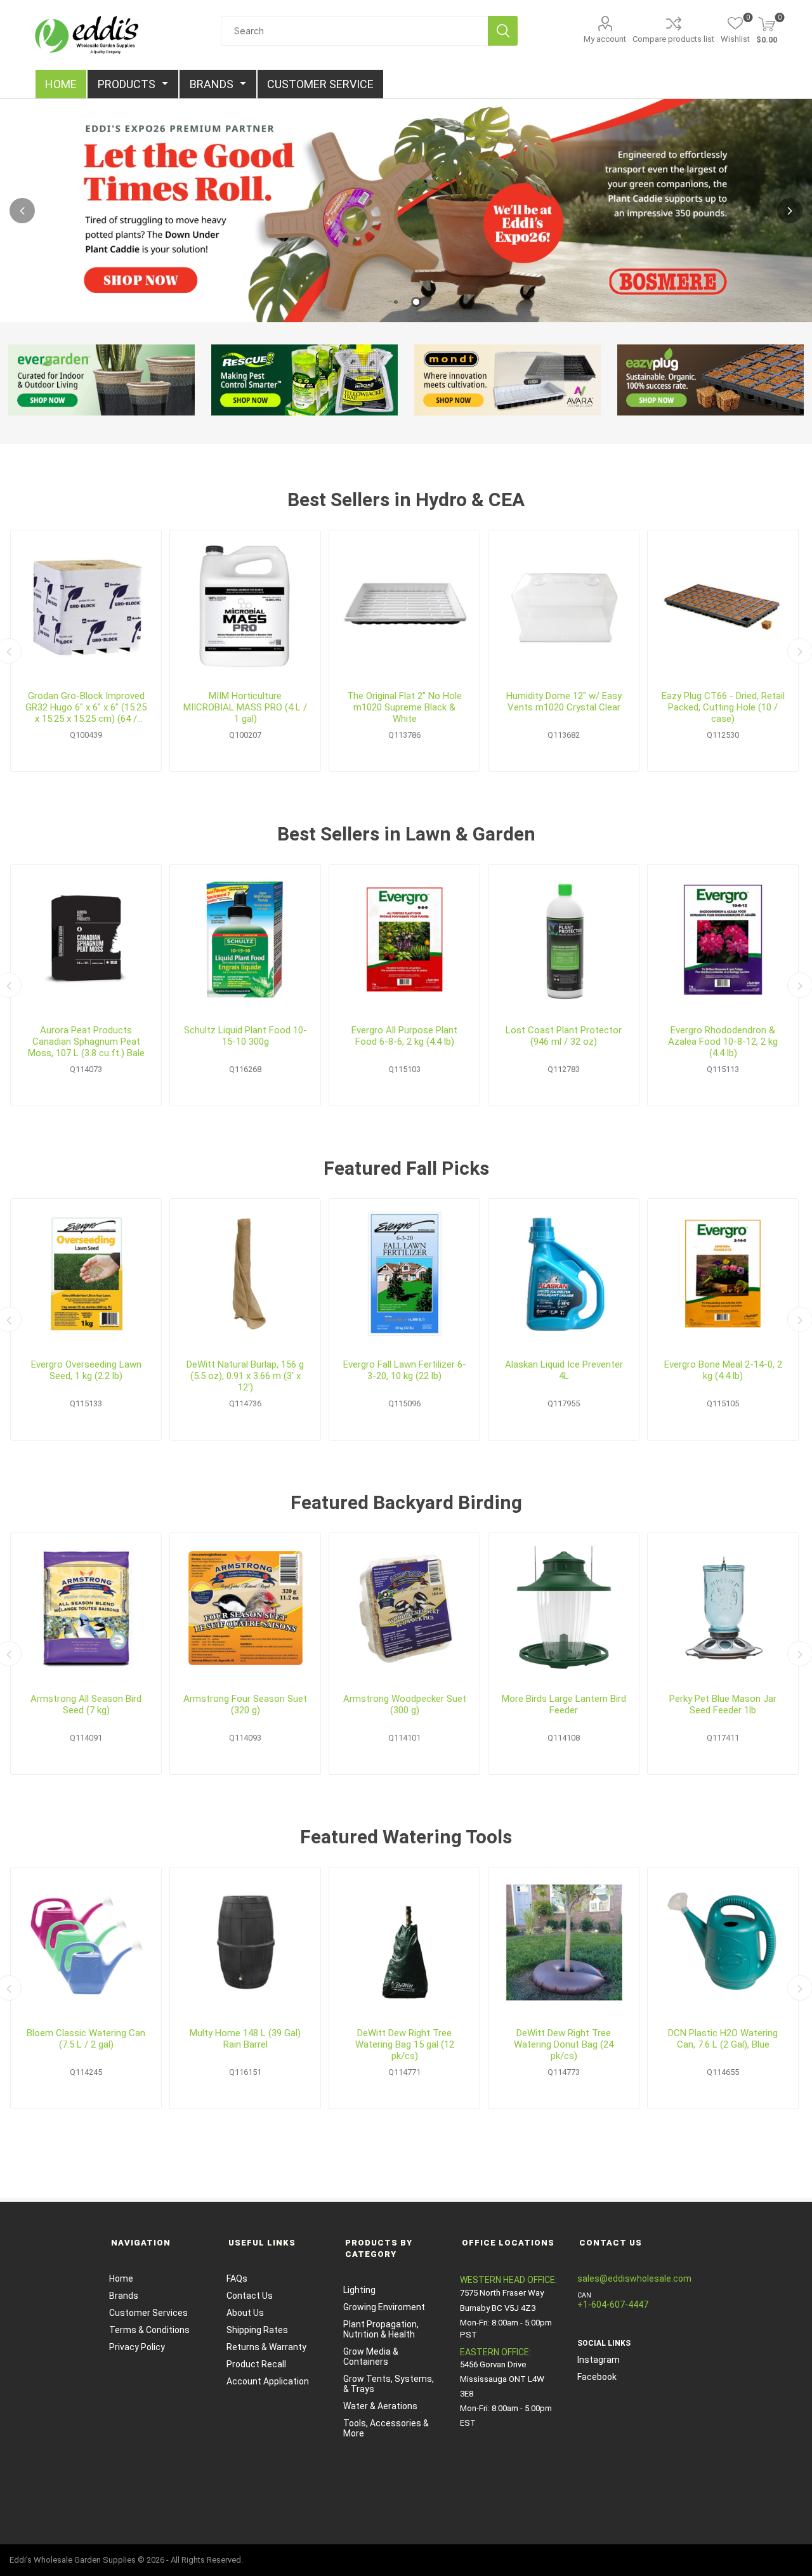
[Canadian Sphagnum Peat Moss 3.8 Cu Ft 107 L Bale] (86, 940)
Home (121, 2279)
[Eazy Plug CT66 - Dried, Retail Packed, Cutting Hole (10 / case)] (723, 605)
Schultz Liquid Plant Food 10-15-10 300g (246, 1036)
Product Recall (256, 2364)
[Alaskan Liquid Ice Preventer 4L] (564, 1274)
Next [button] (790, 211)
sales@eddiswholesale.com (634, 2279)
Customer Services (148, 2313)
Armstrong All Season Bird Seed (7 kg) (86, 1704)
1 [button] (396, 302)
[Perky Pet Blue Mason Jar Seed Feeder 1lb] (723, 1608)
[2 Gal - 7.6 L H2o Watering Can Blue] (723, 1943)
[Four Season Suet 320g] (245, 1608)
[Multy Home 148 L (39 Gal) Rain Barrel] (245, 1943)
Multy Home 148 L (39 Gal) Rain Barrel (245, 2039)
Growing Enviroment (384, 2307)
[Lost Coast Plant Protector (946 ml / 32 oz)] (564, 940)
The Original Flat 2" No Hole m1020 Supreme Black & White (404, 707)
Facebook (597, 2377)
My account (605, 39)
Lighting (359, 2290)
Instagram (599, 2360)
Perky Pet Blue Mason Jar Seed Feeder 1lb (723, 1704)
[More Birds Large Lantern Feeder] (564, 1608)
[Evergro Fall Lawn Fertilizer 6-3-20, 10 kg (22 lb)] (404, 1274)
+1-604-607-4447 (613, 2305)
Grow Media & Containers (371, 2357)
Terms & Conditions (149, 2330)
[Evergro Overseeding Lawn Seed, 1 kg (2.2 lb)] (86, 1274)
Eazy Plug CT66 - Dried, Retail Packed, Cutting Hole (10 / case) (723, 707)
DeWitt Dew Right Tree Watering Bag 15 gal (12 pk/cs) (405, 2044)
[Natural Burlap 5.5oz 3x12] (245, 1274)
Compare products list (673, 39)
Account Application (268, 2381)
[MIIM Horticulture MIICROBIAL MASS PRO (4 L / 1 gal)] (245, 605)
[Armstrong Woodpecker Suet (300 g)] (404, 1608)
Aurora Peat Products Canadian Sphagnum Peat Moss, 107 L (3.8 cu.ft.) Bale (86, 1042)
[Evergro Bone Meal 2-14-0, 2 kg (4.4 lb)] (723, 1274)
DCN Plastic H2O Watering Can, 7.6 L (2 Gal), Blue (723, 2039)
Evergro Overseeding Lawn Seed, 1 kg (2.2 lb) (86, 1370)
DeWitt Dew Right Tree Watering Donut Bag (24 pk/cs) (564, 2044)
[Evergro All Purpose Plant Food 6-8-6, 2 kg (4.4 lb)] (404, 940)
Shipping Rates (257, 2330)
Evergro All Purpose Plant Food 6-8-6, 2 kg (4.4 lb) (404, 1036)
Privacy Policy (137, 2347)
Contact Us (250, 2296)
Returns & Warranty (266, 2347)
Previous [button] (22, 211)
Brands (124, 2296)
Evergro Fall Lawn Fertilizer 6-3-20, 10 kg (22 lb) (405, 1370)
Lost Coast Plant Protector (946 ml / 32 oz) (564, 1036)
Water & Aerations (380, 2406)
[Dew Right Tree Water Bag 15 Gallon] (404, 1943)
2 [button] (416, 302)
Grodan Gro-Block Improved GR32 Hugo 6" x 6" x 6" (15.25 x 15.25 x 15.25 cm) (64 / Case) (86, 707)
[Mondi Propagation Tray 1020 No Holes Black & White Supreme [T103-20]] (404, 605)
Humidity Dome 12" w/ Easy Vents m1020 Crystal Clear (564, 702)
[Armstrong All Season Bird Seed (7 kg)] (86, 1608)
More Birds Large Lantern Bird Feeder (564, 1704)
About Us (245, 2313)
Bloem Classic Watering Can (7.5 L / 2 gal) (86, 2039)
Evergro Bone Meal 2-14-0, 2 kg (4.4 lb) (723, 1370)
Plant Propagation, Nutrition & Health (381, 2329)
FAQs (237, 2279)
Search (503, 31)
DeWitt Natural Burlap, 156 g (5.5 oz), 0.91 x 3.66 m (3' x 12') (245, 1376)
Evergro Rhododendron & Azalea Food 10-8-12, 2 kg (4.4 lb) (723, 1042)
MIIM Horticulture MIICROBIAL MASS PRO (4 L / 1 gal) (245, 707)
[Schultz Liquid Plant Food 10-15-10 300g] (245, 940)
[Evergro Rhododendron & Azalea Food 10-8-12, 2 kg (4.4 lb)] (723, 940)
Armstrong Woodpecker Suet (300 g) (405, 1704)
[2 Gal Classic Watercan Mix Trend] (86, 1943)
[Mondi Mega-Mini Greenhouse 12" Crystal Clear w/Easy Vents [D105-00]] (564, 605)
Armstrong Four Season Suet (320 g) (245, 1704)
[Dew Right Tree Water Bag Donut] (564, 1943)
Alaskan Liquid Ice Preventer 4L (564, 1370)
